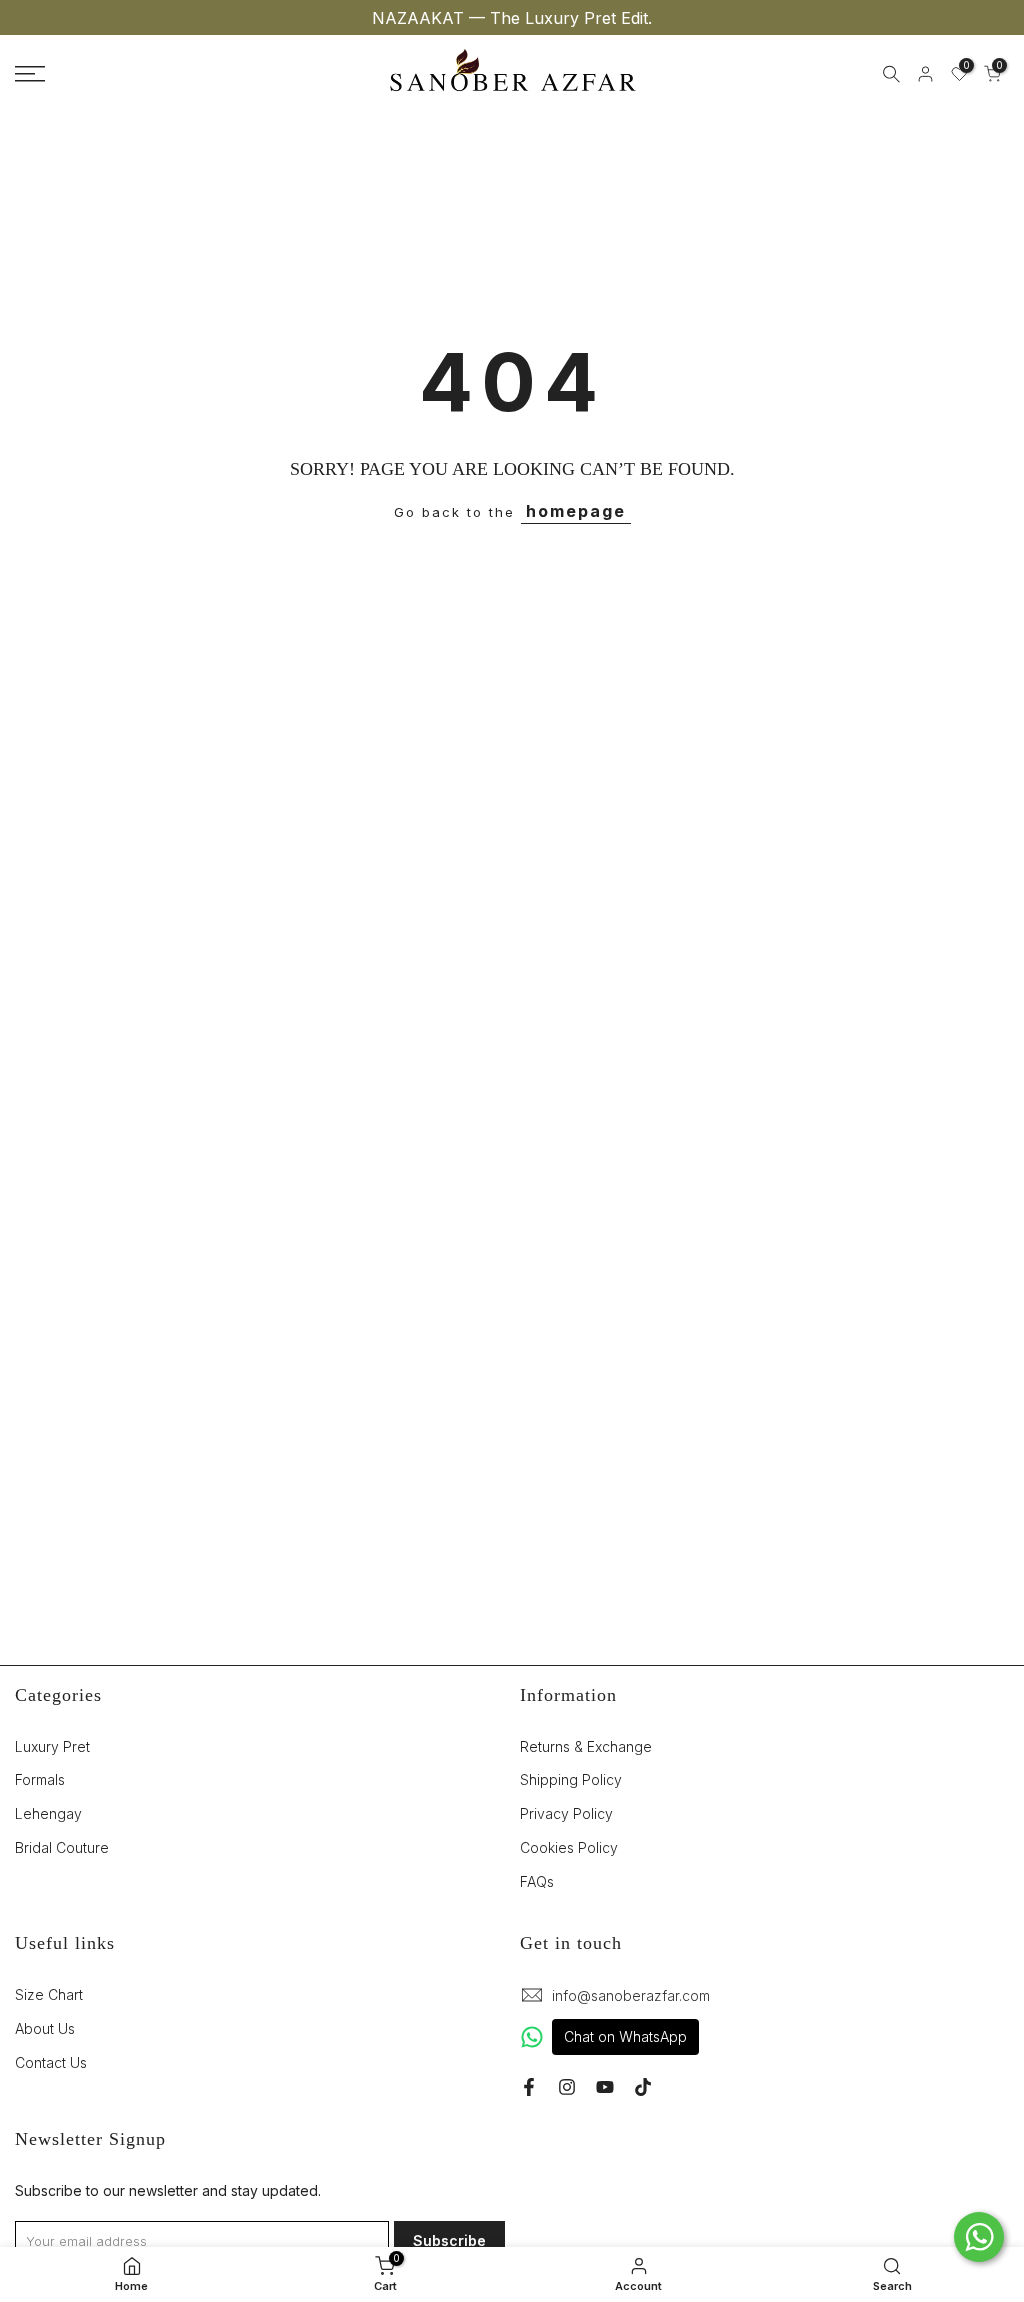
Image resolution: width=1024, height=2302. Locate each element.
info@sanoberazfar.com (631, 1995)
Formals (40, 1779)
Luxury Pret (52, 1746)
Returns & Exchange (586, 1746)
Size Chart (49, 1994)
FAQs (537, 1881)
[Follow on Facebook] (529, 2087)
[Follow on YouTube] (605, 2087)
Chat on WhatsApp (625, 2036)
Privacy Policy (566, 1813)
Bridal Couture (62, 1847)
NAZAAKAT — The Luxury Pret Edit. (512, 18)
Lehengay (48, 1813)
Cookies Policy (569, 1847)
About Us (45, 2028)
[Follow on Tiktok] (643, 2087)
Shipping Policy (571, 1779)
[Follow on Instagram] (567, 2087)
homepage (576, 511)
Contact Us (51, 2062)
